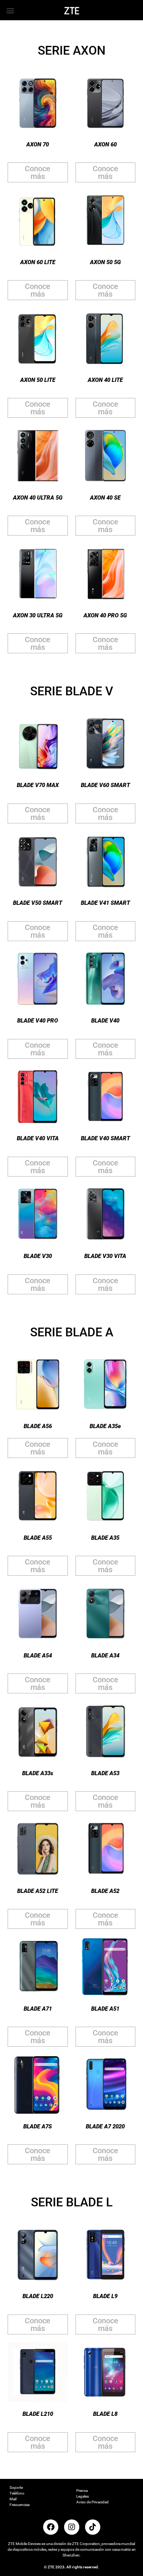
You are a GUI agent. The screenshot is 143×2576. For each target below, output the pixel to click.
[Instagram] (72, 2527)
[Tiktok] (93, 2527)
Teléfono (17, 2493)
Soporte (16, 2488)
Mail (13, 2499)
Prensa (82, 2491)
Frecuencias (20, 2505)
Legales (83, 2496)
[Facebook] (51, 2527)
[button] (10, 10)
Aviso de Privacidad (92, 2502)
